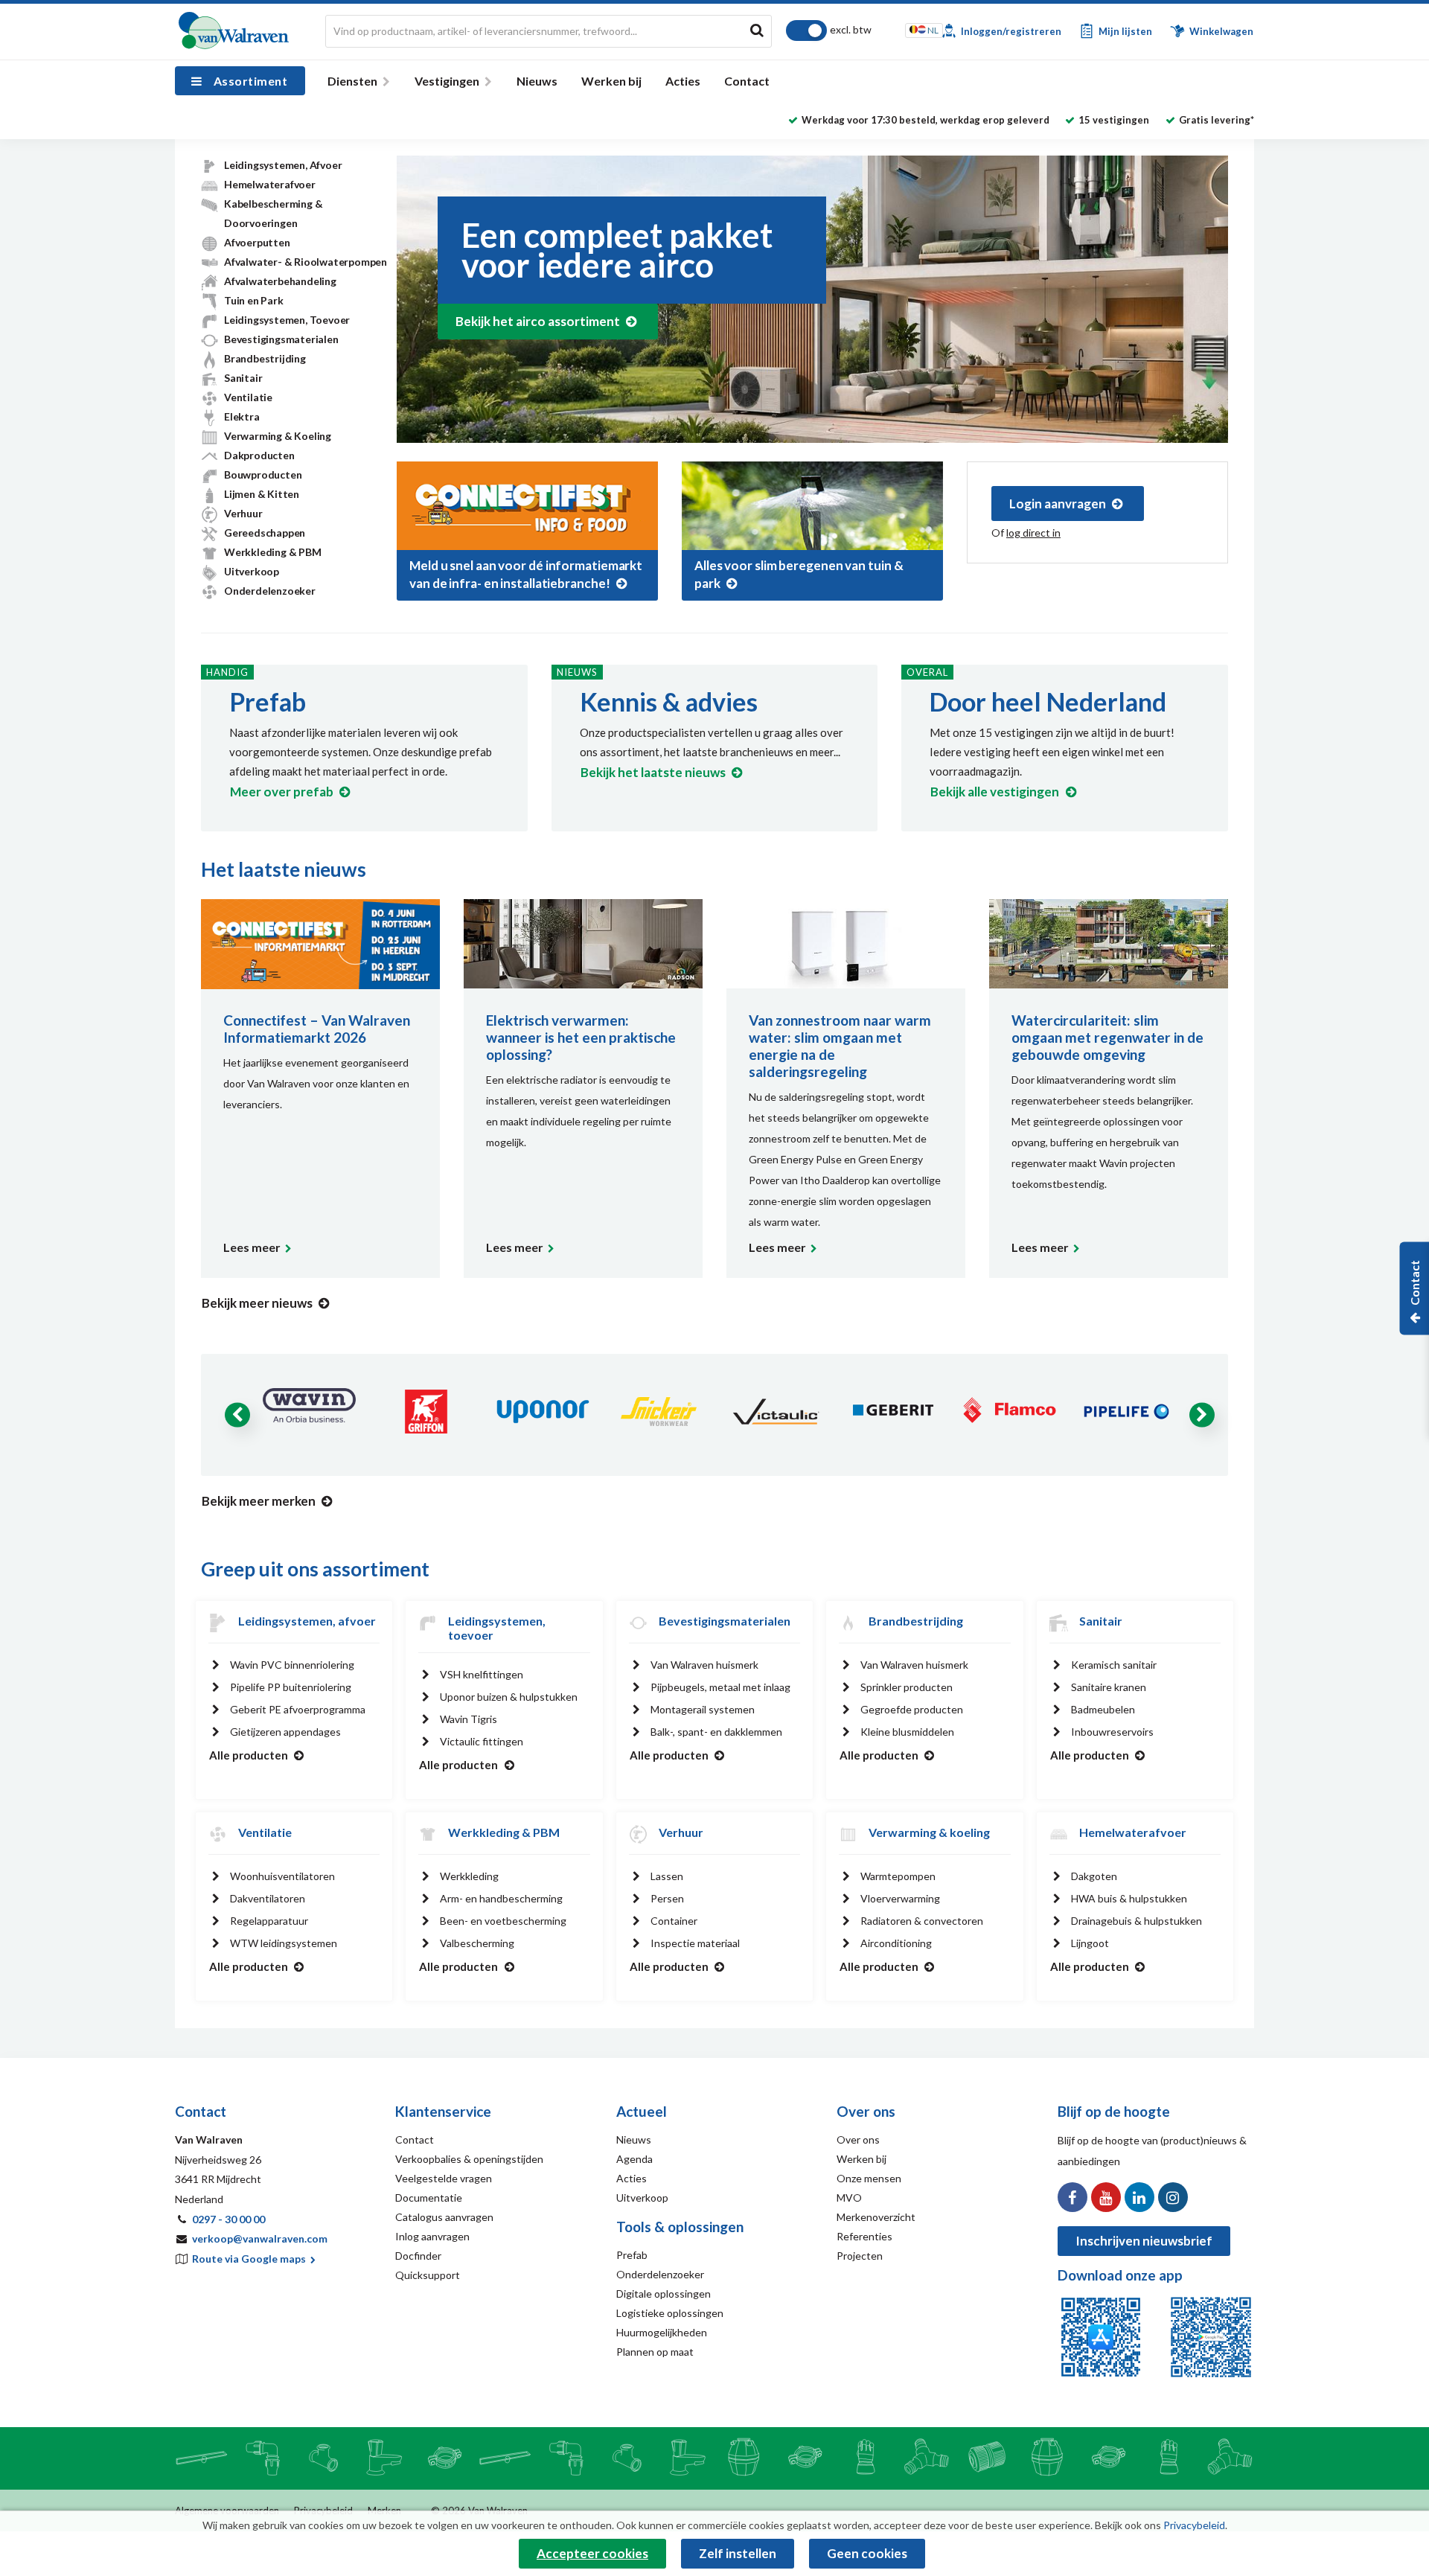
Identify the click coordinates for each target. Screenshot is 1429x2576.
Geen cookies (867, 2553)
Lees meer (252, 1247)
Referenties (864, 2236)
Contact (747, 81)
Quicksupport (428, 2275)
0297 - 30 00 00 (228, 2219)
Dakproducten (259, 455)
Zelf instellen (738, 2553)
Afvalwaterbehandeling (280, 281)
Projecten (860, 2256)
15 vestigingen (1114, 120)
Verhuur (243, 513)
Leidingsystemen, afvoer (307, 1621)
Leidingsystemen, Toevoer (287, 320)
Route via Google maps (250, 2259)
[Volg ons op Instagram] (1173, 2197)
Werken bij (611, 81)
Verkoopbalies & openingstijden (469, 2159)
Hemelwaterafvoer (270, 184)
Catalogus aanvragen (444, 2217)
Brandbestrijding (265, 358)
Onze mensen (869, 2178)
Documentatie (429, 2198)
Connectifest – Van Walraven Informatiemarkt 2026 (317, 1029)
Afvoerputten (257, 242)
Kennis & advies (669, 701)
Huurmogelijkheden (662, 2332)
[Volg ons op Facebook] (1072, 2197)
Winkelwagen (1220, 31)
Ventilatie (248, 397)
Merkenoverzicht (876, 2217)
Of (1026, 533)
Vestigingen (447, 81)
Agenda (634, 2159)
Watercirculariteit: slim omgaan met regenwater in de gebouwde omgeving (1107, 1037)
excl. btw (851, 29)
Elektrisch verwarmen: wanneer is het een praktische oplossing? (581, 1037)
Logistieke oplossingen (670, 2313)
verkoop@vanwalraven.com (260, 2238)
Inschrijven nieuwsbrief (1144, 2241)
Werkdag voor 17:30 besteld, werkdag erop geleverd (926, 120)
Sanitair (243, 378)
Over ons (858, 2139)
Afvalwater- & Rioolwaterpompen (306, 262)
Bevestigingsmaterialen (281, 339)
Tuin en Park (254, 300)
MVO (849, 2198)
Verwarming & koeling (929, 1832)
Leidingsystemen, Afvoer (283, 165)
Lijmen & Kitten (262, 494)
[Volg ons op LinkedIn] (1139, 2197)
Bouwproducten (263, 474)
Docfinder (418, 2256)
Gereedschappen (265, 533)
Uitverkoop (252, 571)
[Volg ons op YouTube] (1106, 2197)
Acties (683, 81)
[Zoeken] (757, 30)
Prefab (268, 701)
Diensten (352, 81)
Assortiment (250, 81)
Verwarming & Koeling (278, 436)
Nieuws (537, 81)
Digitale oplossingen (664, 2294)
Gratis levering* (1217, 120)
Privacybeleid (1194, 2525)
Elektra (242, 416)
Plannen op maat (655, 2352)
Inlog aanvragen (432, 2236)
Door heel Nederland (1048, 701)
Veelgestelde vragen (444, 2178)
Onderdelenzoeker (270, 591)
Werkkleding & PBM (273, 552)
